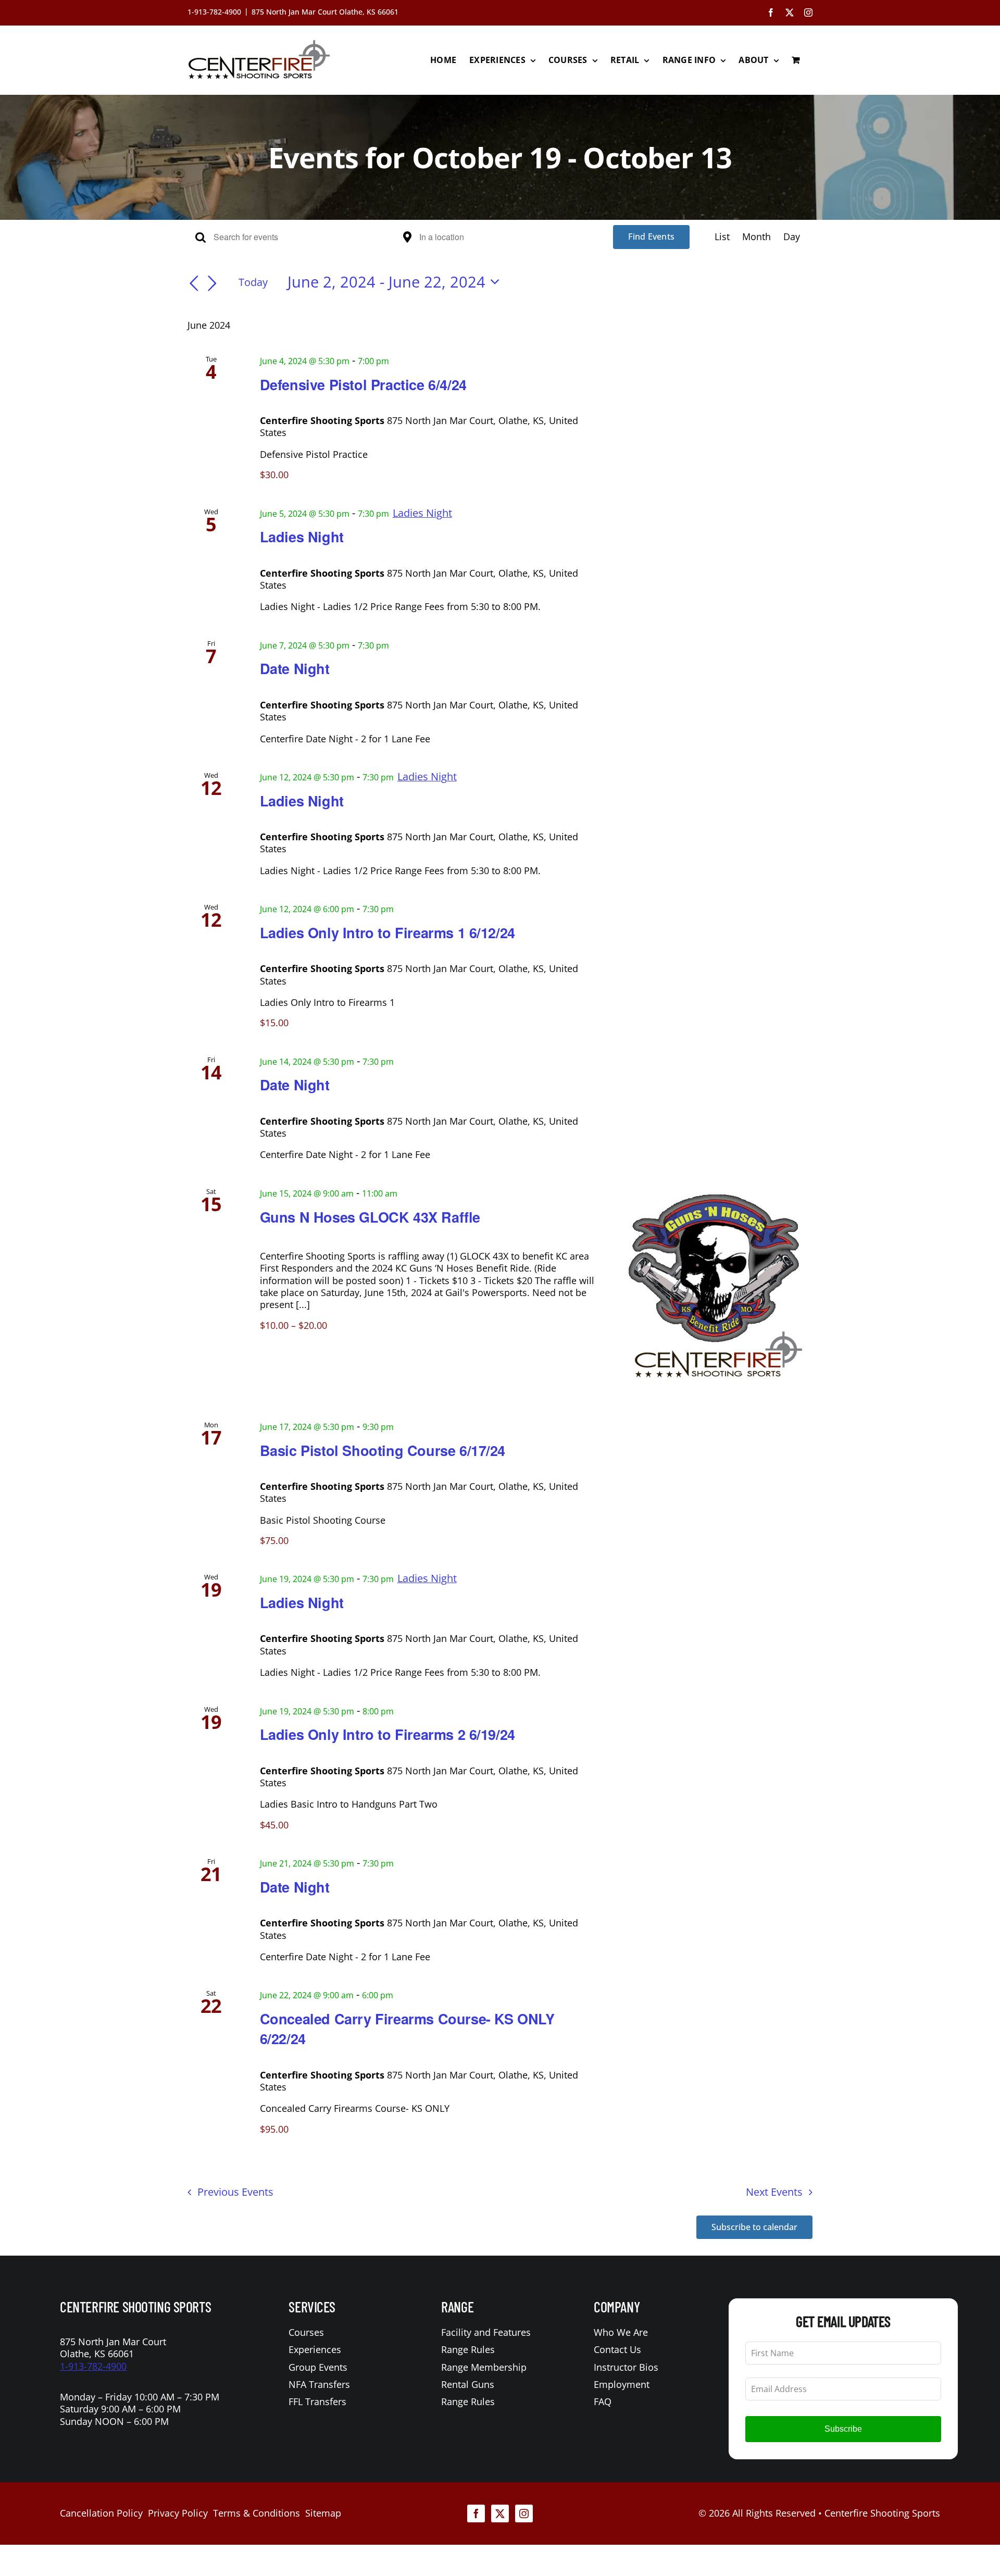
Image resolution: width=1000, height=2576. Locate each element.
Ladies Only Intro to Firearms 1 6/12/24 (387, 932)
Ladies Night (302, 537)
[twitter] (500, 2513)
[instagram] (524, 2513)
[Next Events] (213, 284)
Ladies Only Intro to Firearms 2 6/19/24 (387, 1734)
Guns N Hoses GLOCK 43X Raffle (370, 1217)
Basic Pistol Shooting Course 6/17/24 (383, 1450)
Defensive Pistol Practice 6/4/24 (363, 384)
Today (253, 282)
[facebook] (476, 2513)
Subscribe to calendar (754, 2227)
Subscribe (843, 2429)
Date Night (295, 668)
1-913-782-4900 (93, 2366)
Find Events (651, 237)
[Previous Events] (194, 284)
